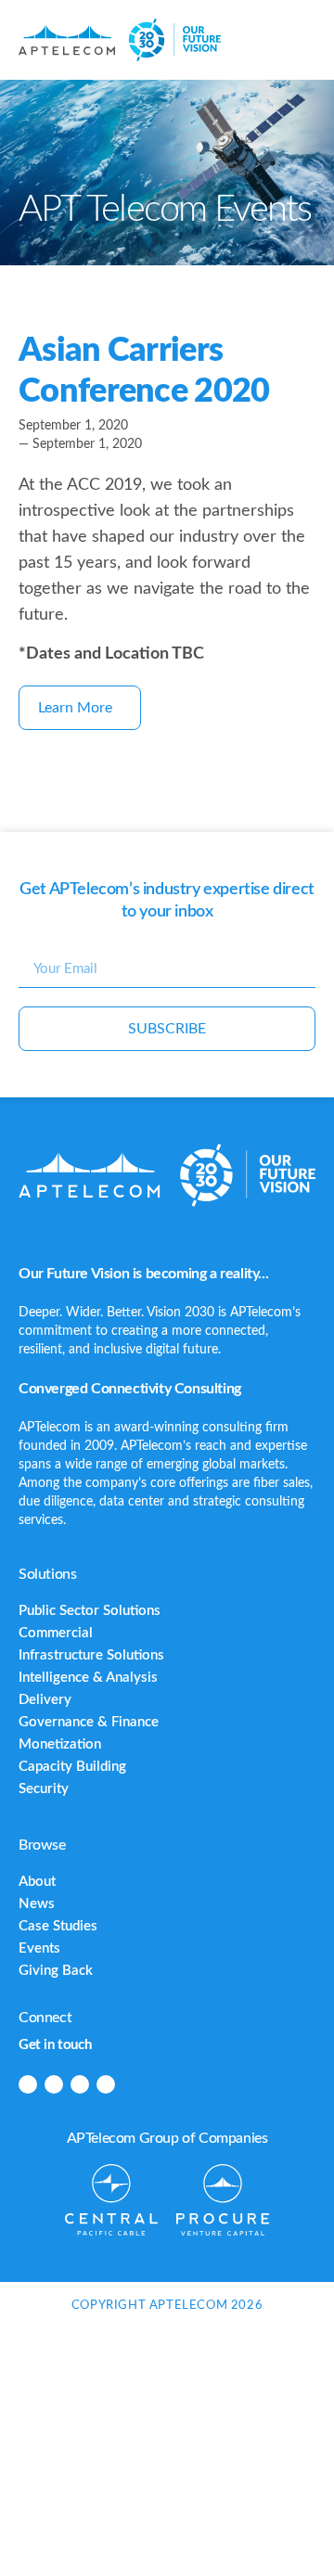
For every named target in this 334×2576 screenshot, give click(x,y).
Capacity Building (72, 1767)
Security (44, 1789)
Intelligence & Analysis (88, 1678)
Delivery (45, 1700)
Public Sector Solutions (90, 1611)
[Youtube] (106, 2084)
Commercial (56, 1633)
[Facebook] (54, 2084)
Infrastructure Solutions (91, 1655)
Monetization (60, 1744)
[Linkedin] (28, 2084)
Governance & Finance (89, 1722)
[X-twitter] (80, 2084)
